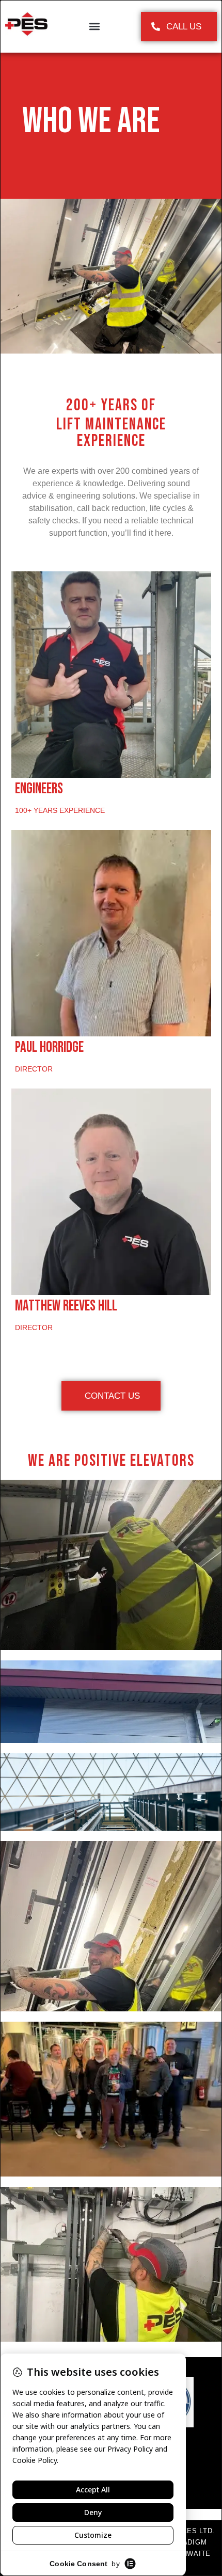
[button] (94, 27)
